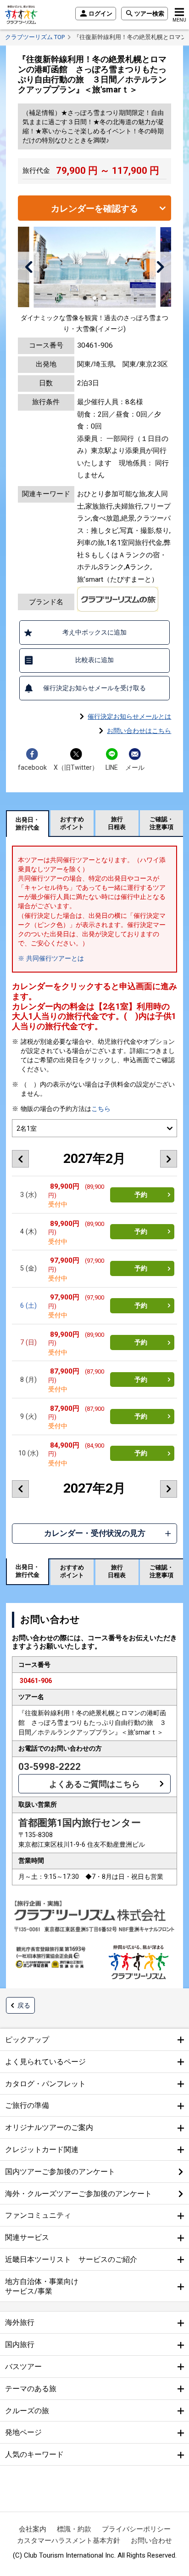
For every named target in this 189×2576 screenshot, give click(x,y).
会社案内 (33, 2529)
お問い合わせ (151, 2541)
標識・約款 (74, 2529)
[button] (29, 267)
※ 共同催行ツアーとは (51, 958)
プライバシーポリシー (136, 2529)
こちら (101, 1109)
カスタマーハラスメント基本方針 (69, 2541)
